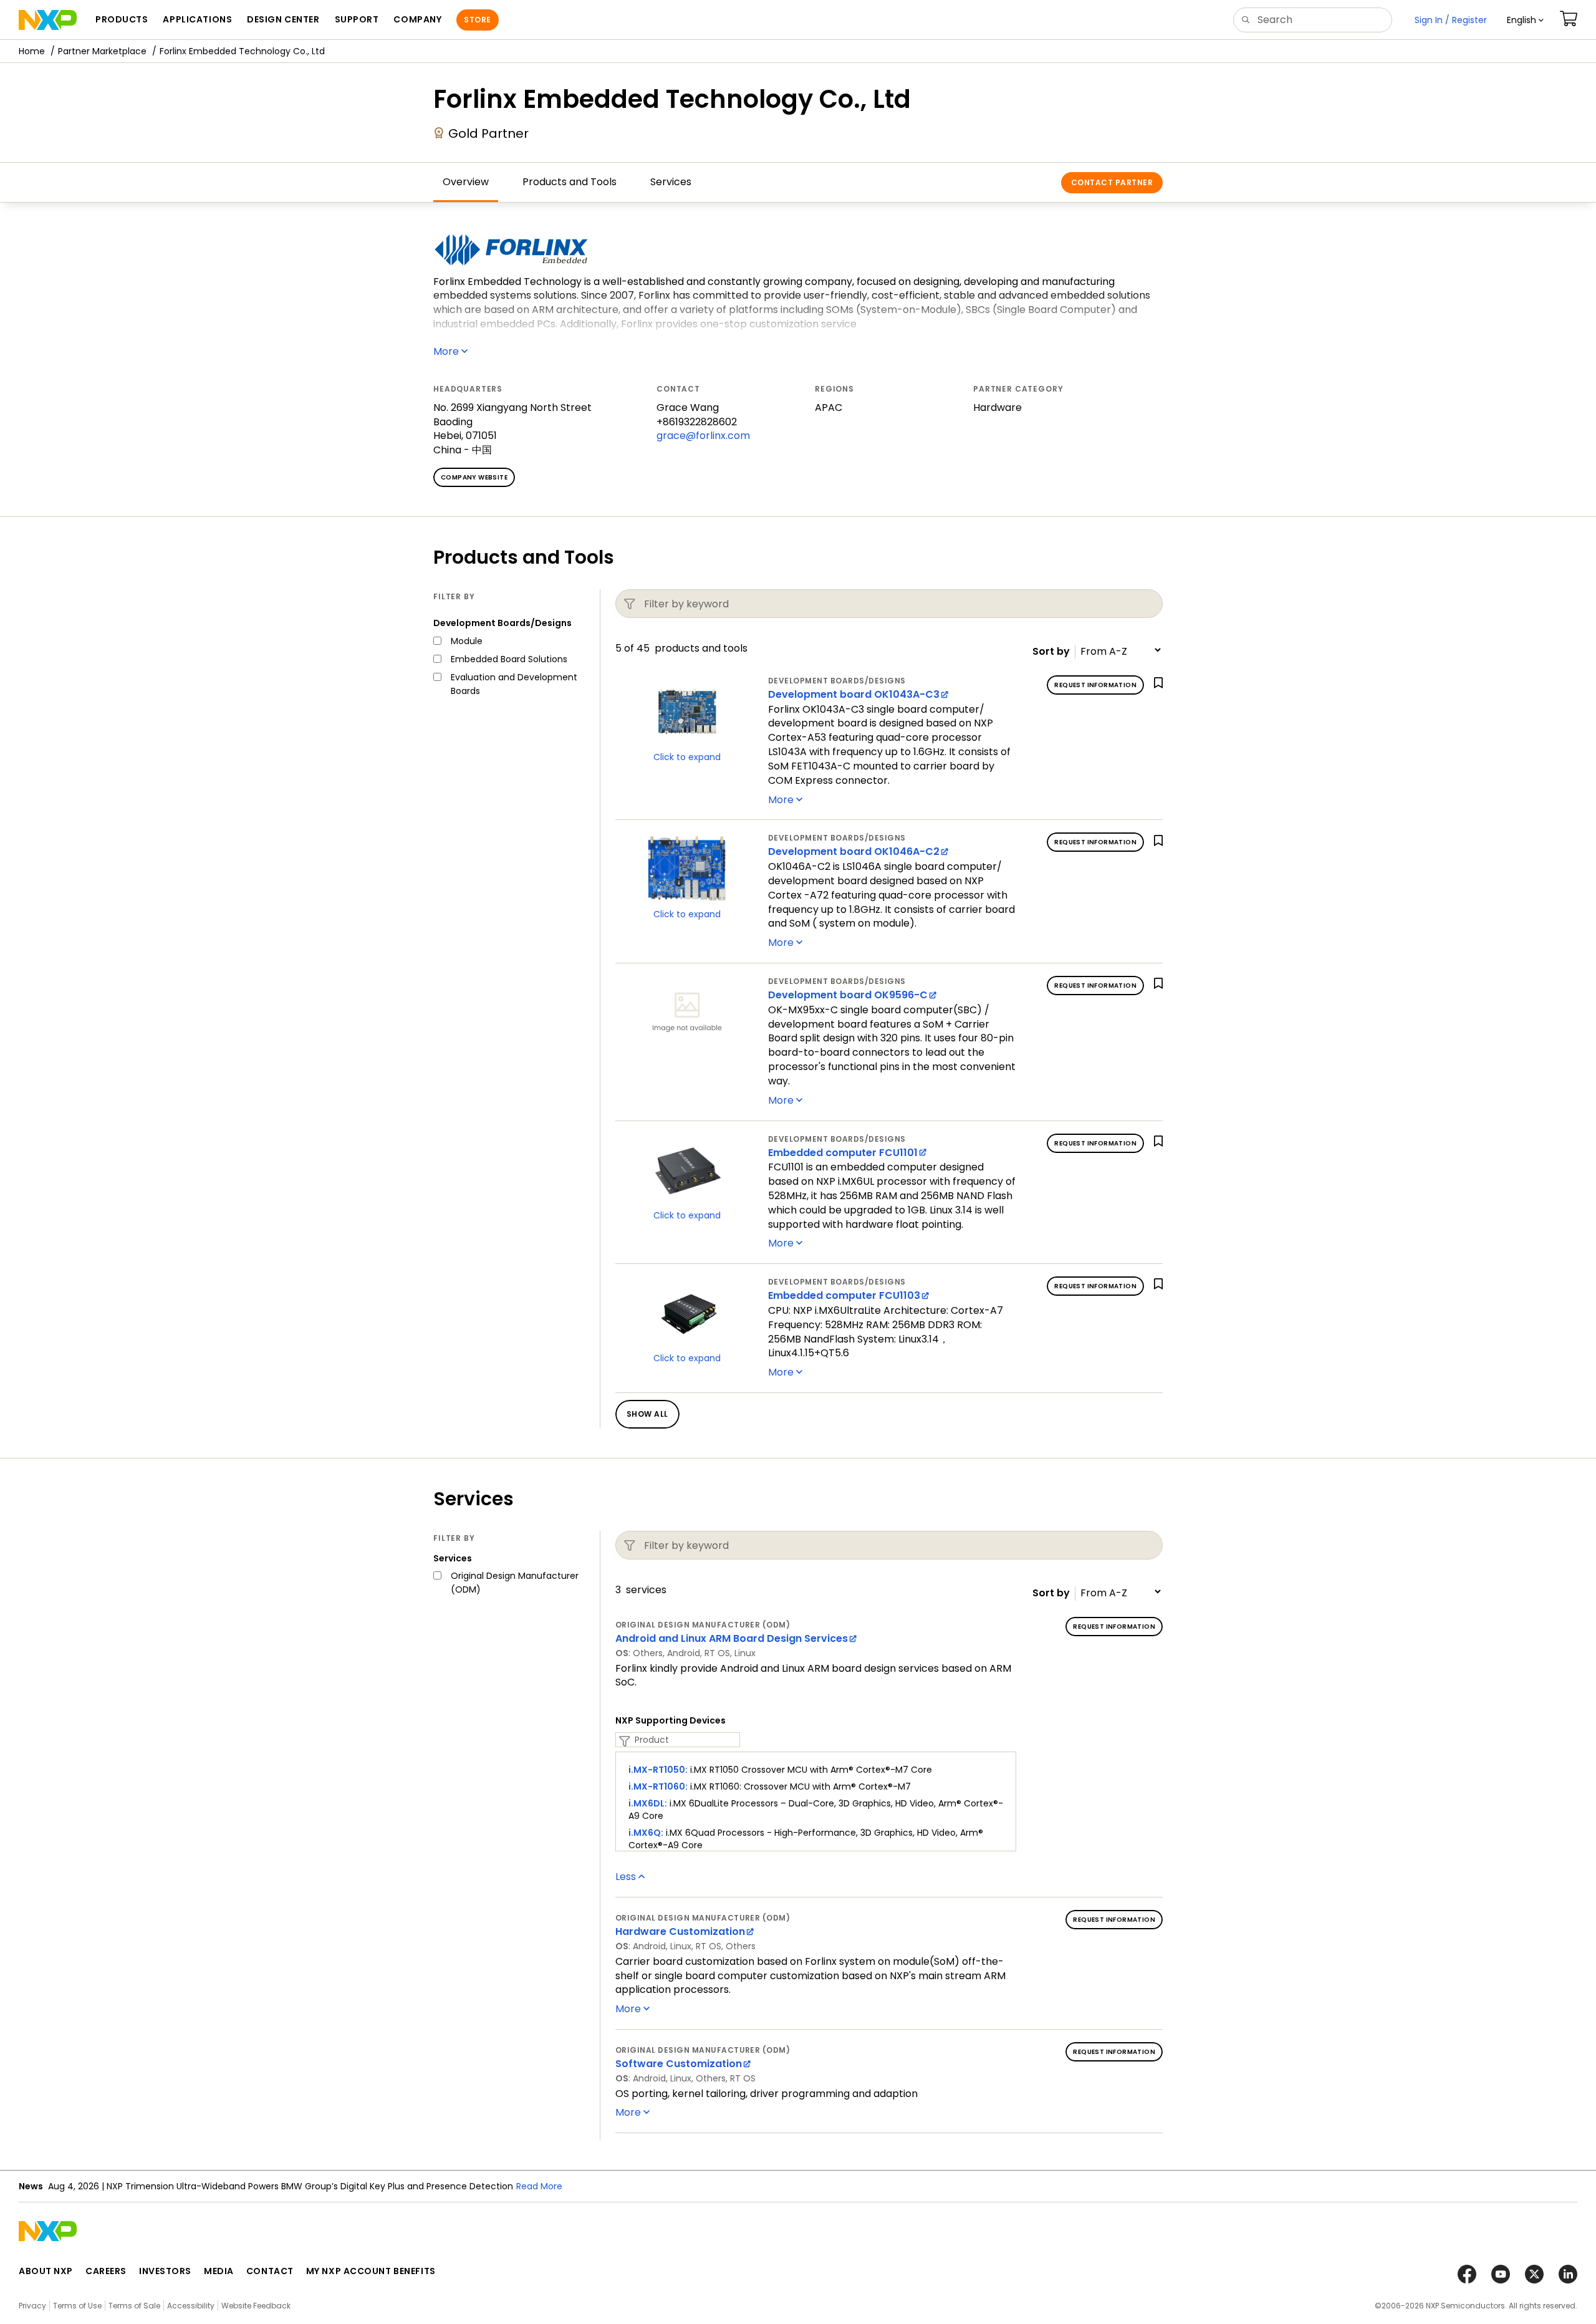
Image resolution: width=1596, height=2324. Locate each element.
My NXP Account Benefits (371, 2271)
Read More (539, 2186)
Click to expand (687, 757)
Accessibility (191, 2306)
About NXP (46, 2271)
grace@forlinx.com (703, 436)
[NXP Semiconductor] (48, 20)
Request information (1095, 685)
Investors (165, 2271)
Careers (106, 2271)
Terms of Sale (134, 2306)
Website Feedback (256, 2306)
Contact (270, 2271)
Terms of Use (77, 2306)
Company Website (474, 477)
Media (219, 2271)
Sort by (1051, 652)
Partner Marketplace (102, 51)
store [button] (477, 20)
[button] (1525, 20)
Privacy (32, 2306)
